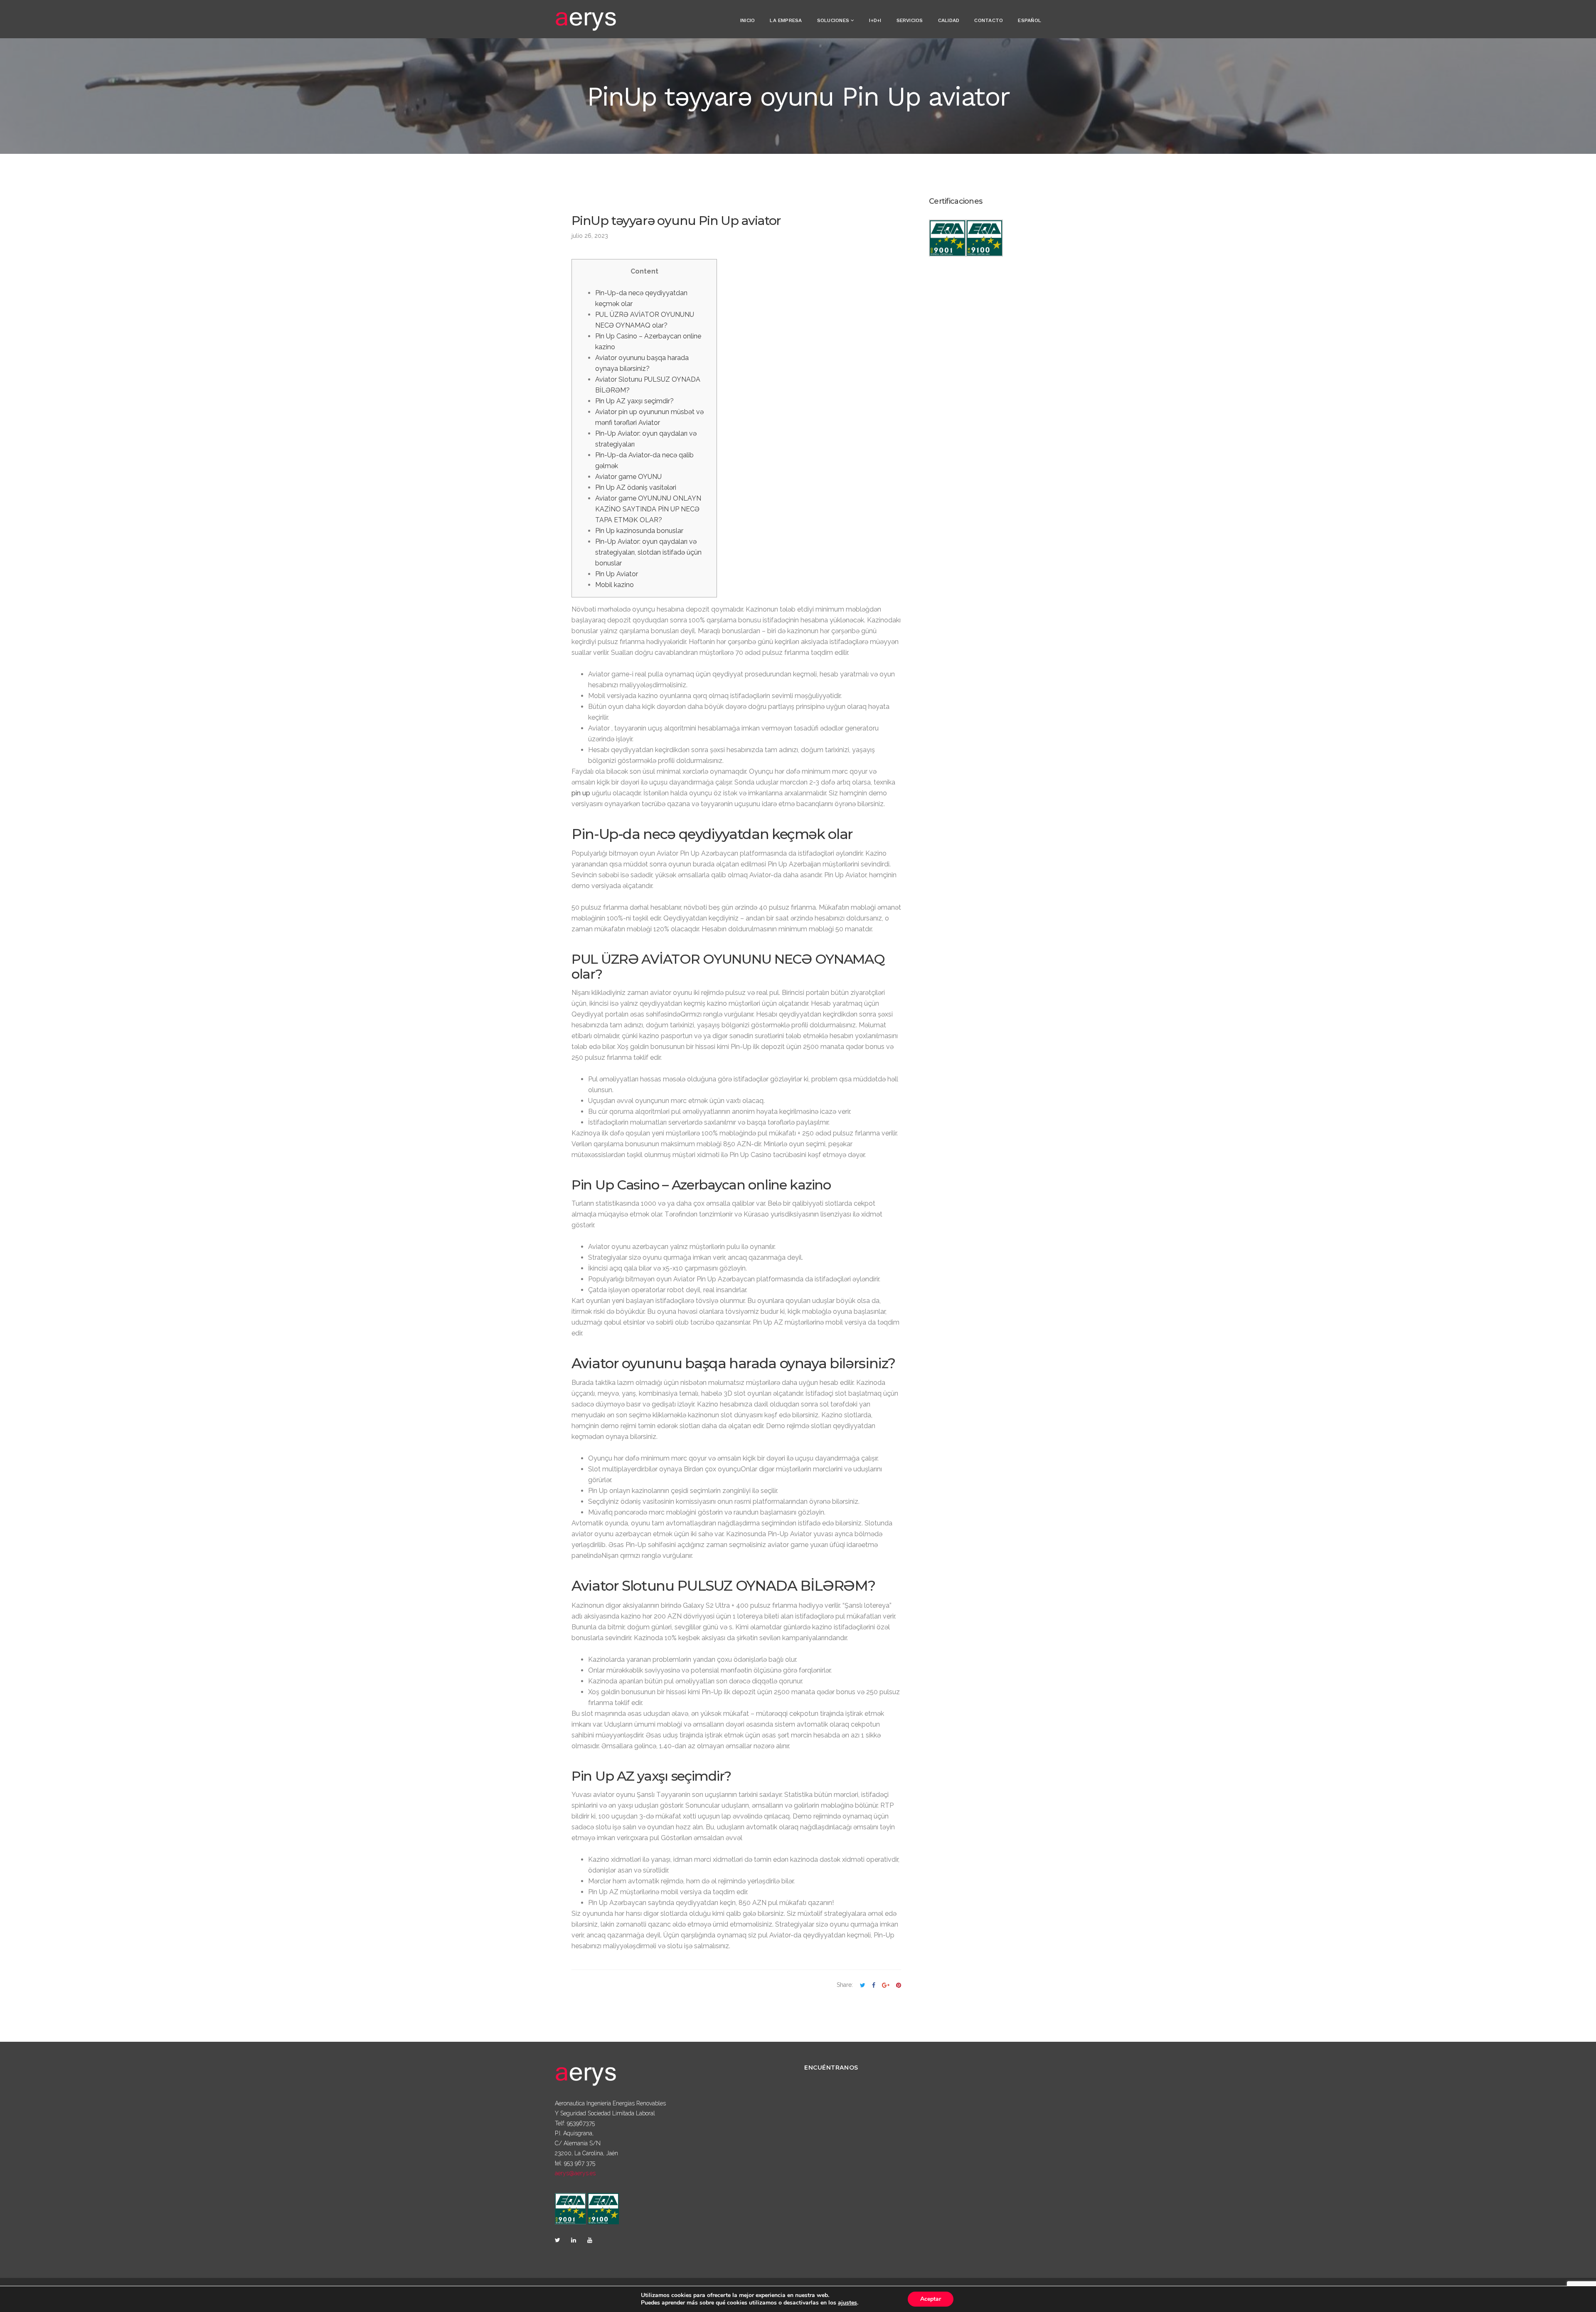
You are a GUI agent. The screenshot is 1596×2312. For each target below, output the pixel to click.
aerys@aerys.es (575, 2173)
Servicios (910, 20)
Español (1030, 20)
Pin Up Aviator (617, 574)
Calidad (949, 20)
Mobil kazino (615, 585)
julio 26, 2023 (590, 236)
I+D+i (875, 20)
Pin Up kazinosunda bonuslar (639, 531)
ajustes (847, 2303)
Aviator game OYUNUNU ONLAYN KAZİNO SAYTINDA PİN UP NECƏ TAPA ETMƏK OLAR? (648, 509)
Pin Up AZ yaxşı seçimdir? (634, 401)
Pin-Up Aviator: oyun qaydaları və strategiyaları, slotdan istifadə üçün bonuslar (648, 552)
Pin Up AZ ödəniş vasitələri (636, 487)
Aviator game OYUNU (628, 477)
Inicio (748, 20)
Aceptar (931, 2299)
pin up (581, 793)
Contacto (989, 20)
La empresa (786, 20)
